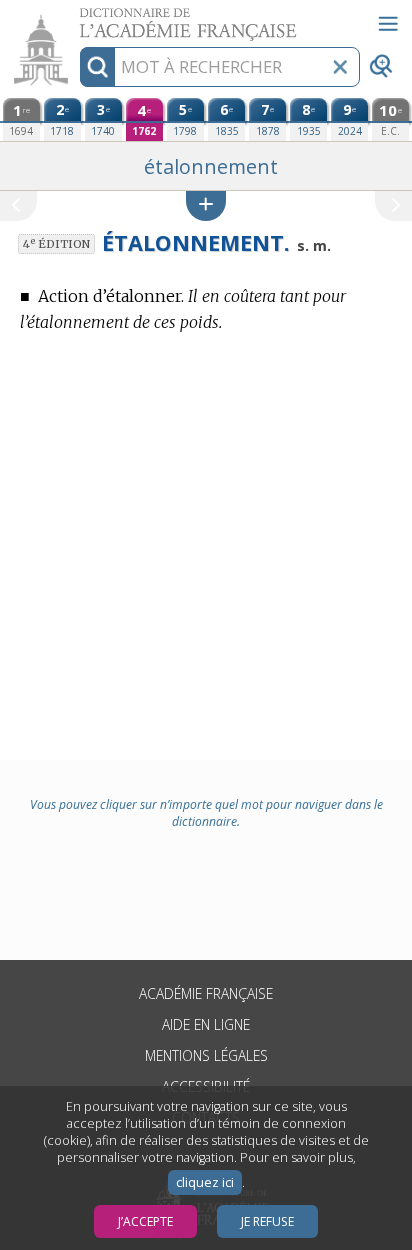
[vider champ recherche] (340, 67)
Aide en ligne (206, 1024)
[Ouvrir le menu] (388, 24)
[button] (206, 205)
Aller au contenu (77, 17)
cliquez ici (205, 1182)
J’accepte (145, 1221)
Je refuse (267, 1221)
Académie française (206, 993)
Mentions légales (206, 1055)
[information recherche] (97, 67)
